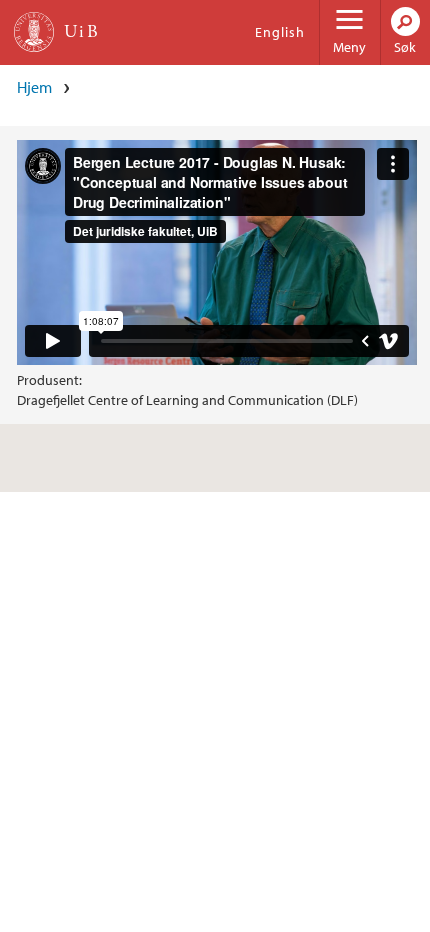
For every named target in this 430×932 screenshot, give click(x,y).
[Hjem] (34, 32)
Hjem (34, 87)
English (280, 32)
